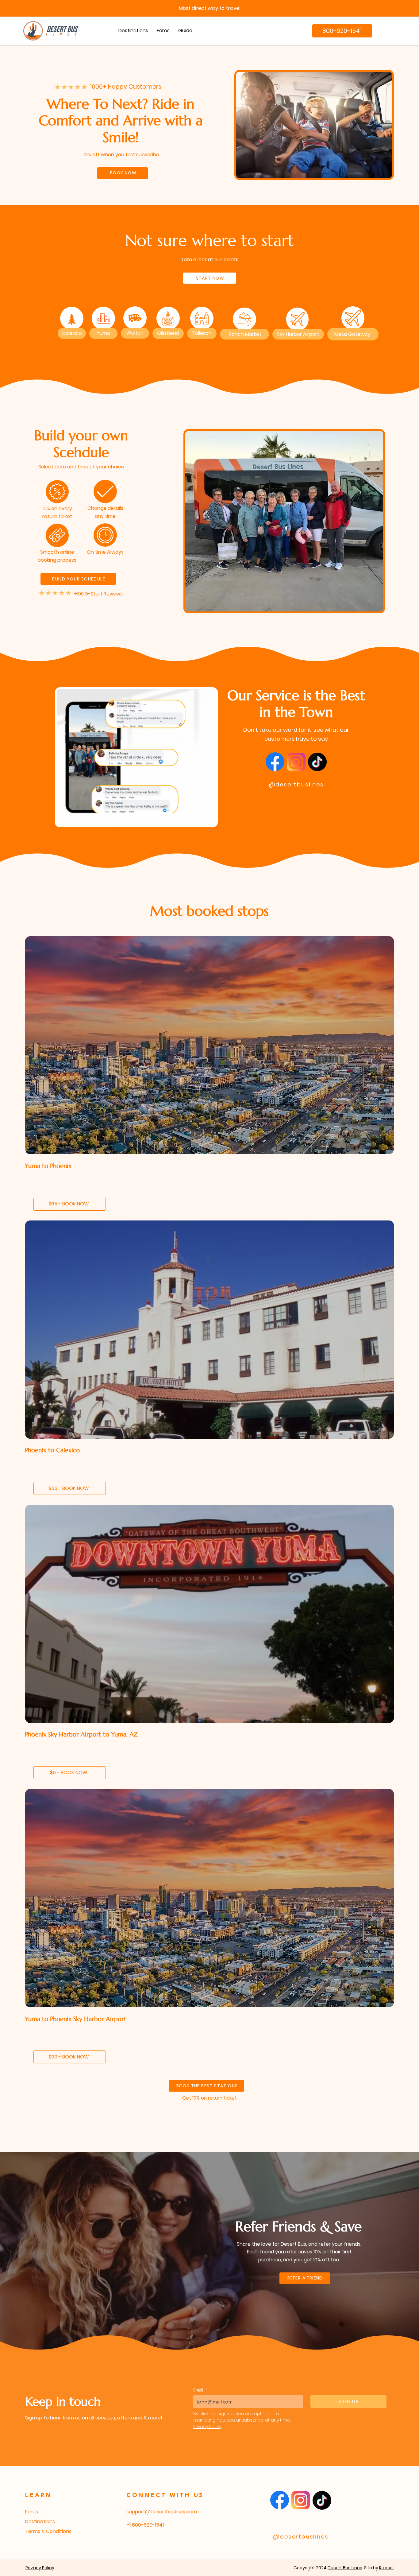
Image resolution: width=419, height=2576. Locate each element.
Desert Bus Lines (345, 2568)
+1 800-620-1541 (145, 2525)
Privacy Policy (40, 2568)
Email (200, 2390)
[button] (185, 31)
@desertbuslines (296, 784)
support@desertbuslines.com (162, 2512)
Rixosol (386, 2568)
